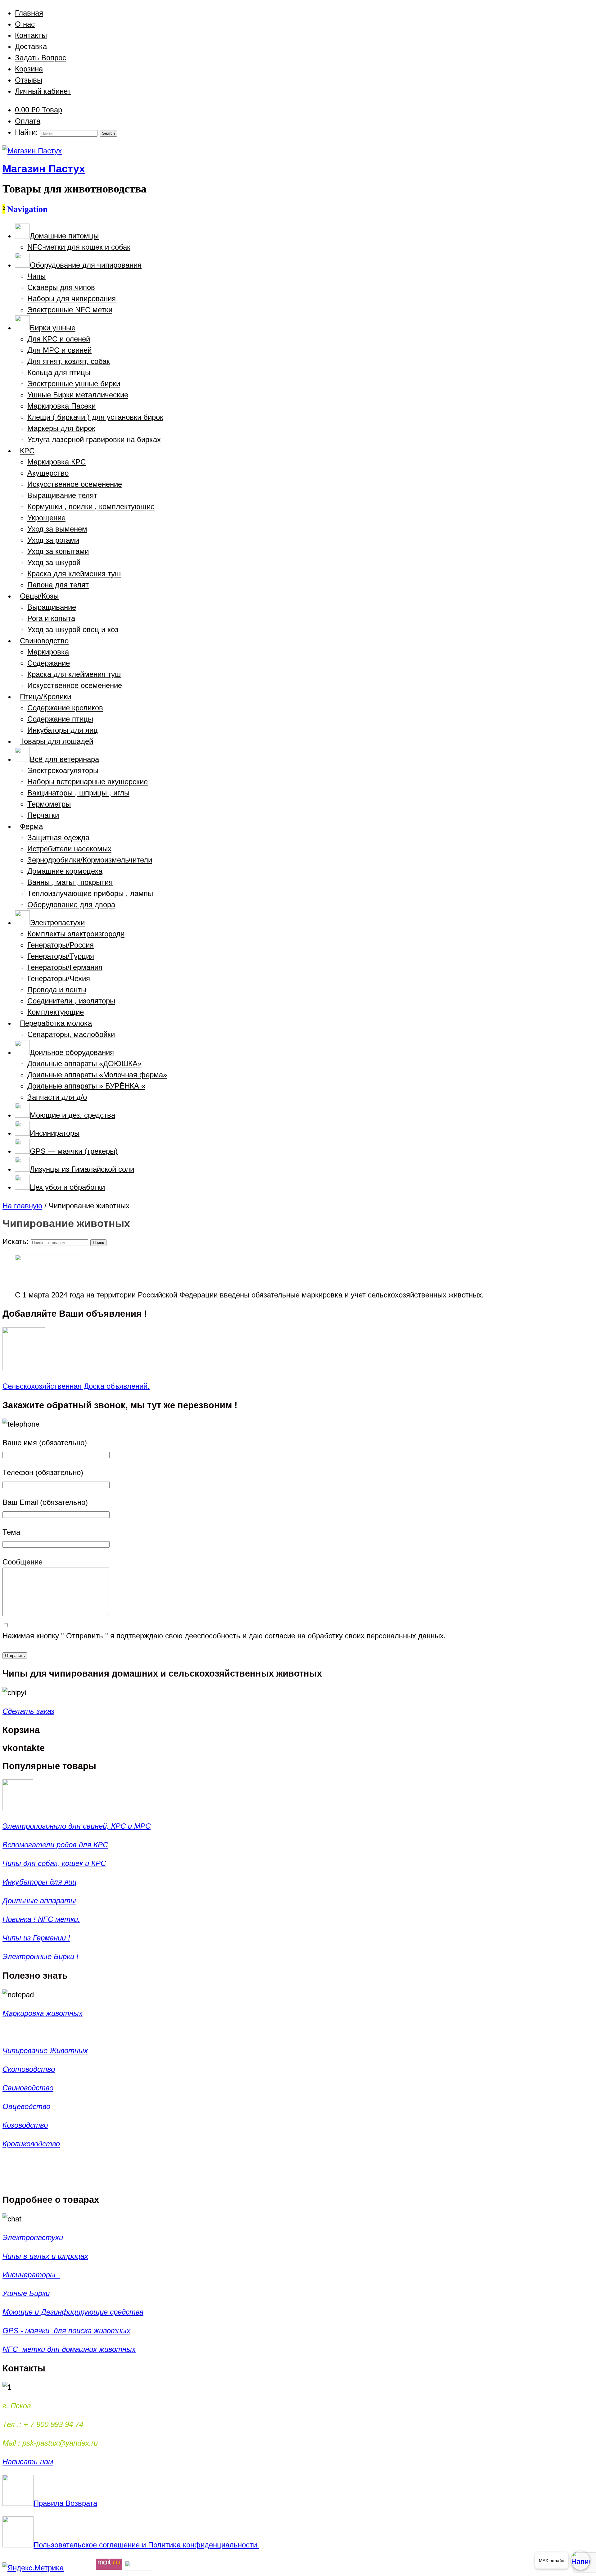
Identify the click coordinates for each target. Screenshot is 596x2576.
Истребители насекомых (69, 849)
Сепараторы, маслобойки (71, 1034)
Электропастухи (33, 2237)
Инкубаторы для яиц (63, 730)
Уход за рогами (53, 540)
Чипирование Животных (45, 2051)
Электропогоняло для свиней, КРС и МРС (77, 1826)
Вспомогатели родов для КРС (55, 1845)
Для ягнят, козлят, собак (69, 361)
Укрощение (46, 518)
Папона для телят (58, 585)
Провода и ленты (57, 990)
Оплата (28, 121)
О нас (25, 24)
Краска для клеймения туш (74, 574)
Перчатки (43, 815)
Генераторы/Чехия (59, 978)
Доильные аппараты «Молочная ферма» (97, 1075)
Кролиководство (31, 2144)
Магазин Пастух (44, 169)
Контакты (31, 35)
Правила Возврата (65, 2503)
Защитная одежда (58, 838)
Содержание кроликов (65, 708)
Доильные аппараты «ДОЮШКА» (84, 1064)
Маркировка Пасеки (61, 406)
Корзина (29, 69)
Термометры (49, 804)
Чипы (36, 276)
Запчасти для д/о (57, 1097)
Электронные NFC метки (70, 310)
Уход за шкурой (54, 562)
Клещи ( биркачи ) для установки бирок (95, 417)
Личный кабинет (43, 91)
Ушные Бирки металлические (78, 395)
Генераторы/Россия (61, 945)
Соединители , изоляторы (71, 1001)
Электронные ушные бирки (74, 384)
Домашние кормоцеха (65, 871)
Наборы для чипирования (72, 299)
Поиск (98, 1243)
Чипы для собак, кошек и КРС (54, 1863)
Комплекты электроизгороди (76, 934)
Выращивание (52, 607)
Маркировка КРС (56, 462)
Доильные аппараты (39, 1901)
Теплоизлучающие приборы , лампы (90, 893)
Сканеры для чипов (61, 287)
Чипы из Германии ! (36, 1938)
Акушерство (48, 473)
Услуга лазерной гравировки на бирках (94, 439)
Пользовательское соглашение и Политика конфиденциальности (146, 2545)
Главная (29, 13)
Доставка (31, 46)
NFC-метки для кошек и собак (79, 247)
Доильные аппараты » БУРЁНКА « (86, 1086)
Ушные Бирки (26, 2293)
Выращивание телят (62, 495)
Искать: (16, 1241)
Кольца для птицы (59, 372)
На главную (22, 1206)
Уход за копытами (58, 551)
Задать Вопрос (41, 58)
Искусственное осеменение (75, 484)
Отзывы (29, 80)
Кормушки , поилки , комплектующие (91, 507)
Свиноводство (28, 2088)
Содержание (49, 663)
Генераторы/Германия (65, 967)
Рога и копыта (51, 618)
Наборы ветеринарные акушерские (88, 782)
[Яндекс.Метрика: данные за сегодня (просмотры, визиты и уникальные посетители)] (33, 2568)
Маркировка (48, 652)
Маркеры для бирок (61, 428)
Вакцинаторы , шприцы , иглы (78, 793)
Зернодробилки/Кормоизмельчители (90, 860)
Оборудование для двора (71, 905)
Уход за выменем (57, 529)
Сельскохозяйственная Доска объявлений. (76, 1386)
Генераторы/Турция (61, 956)
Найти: (26, 132)
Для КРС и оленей (59, 339)
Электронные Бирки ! (41, 1956)
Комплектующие (56, 1012)
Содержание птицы (60, 719)
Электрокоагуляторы (63, 770)
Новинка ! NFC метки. (41, 1919)
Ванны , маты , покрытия (70, 882)
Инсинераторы (31, 2275)
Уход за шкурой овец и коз (73, 629)
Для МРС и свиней (59, 350)
